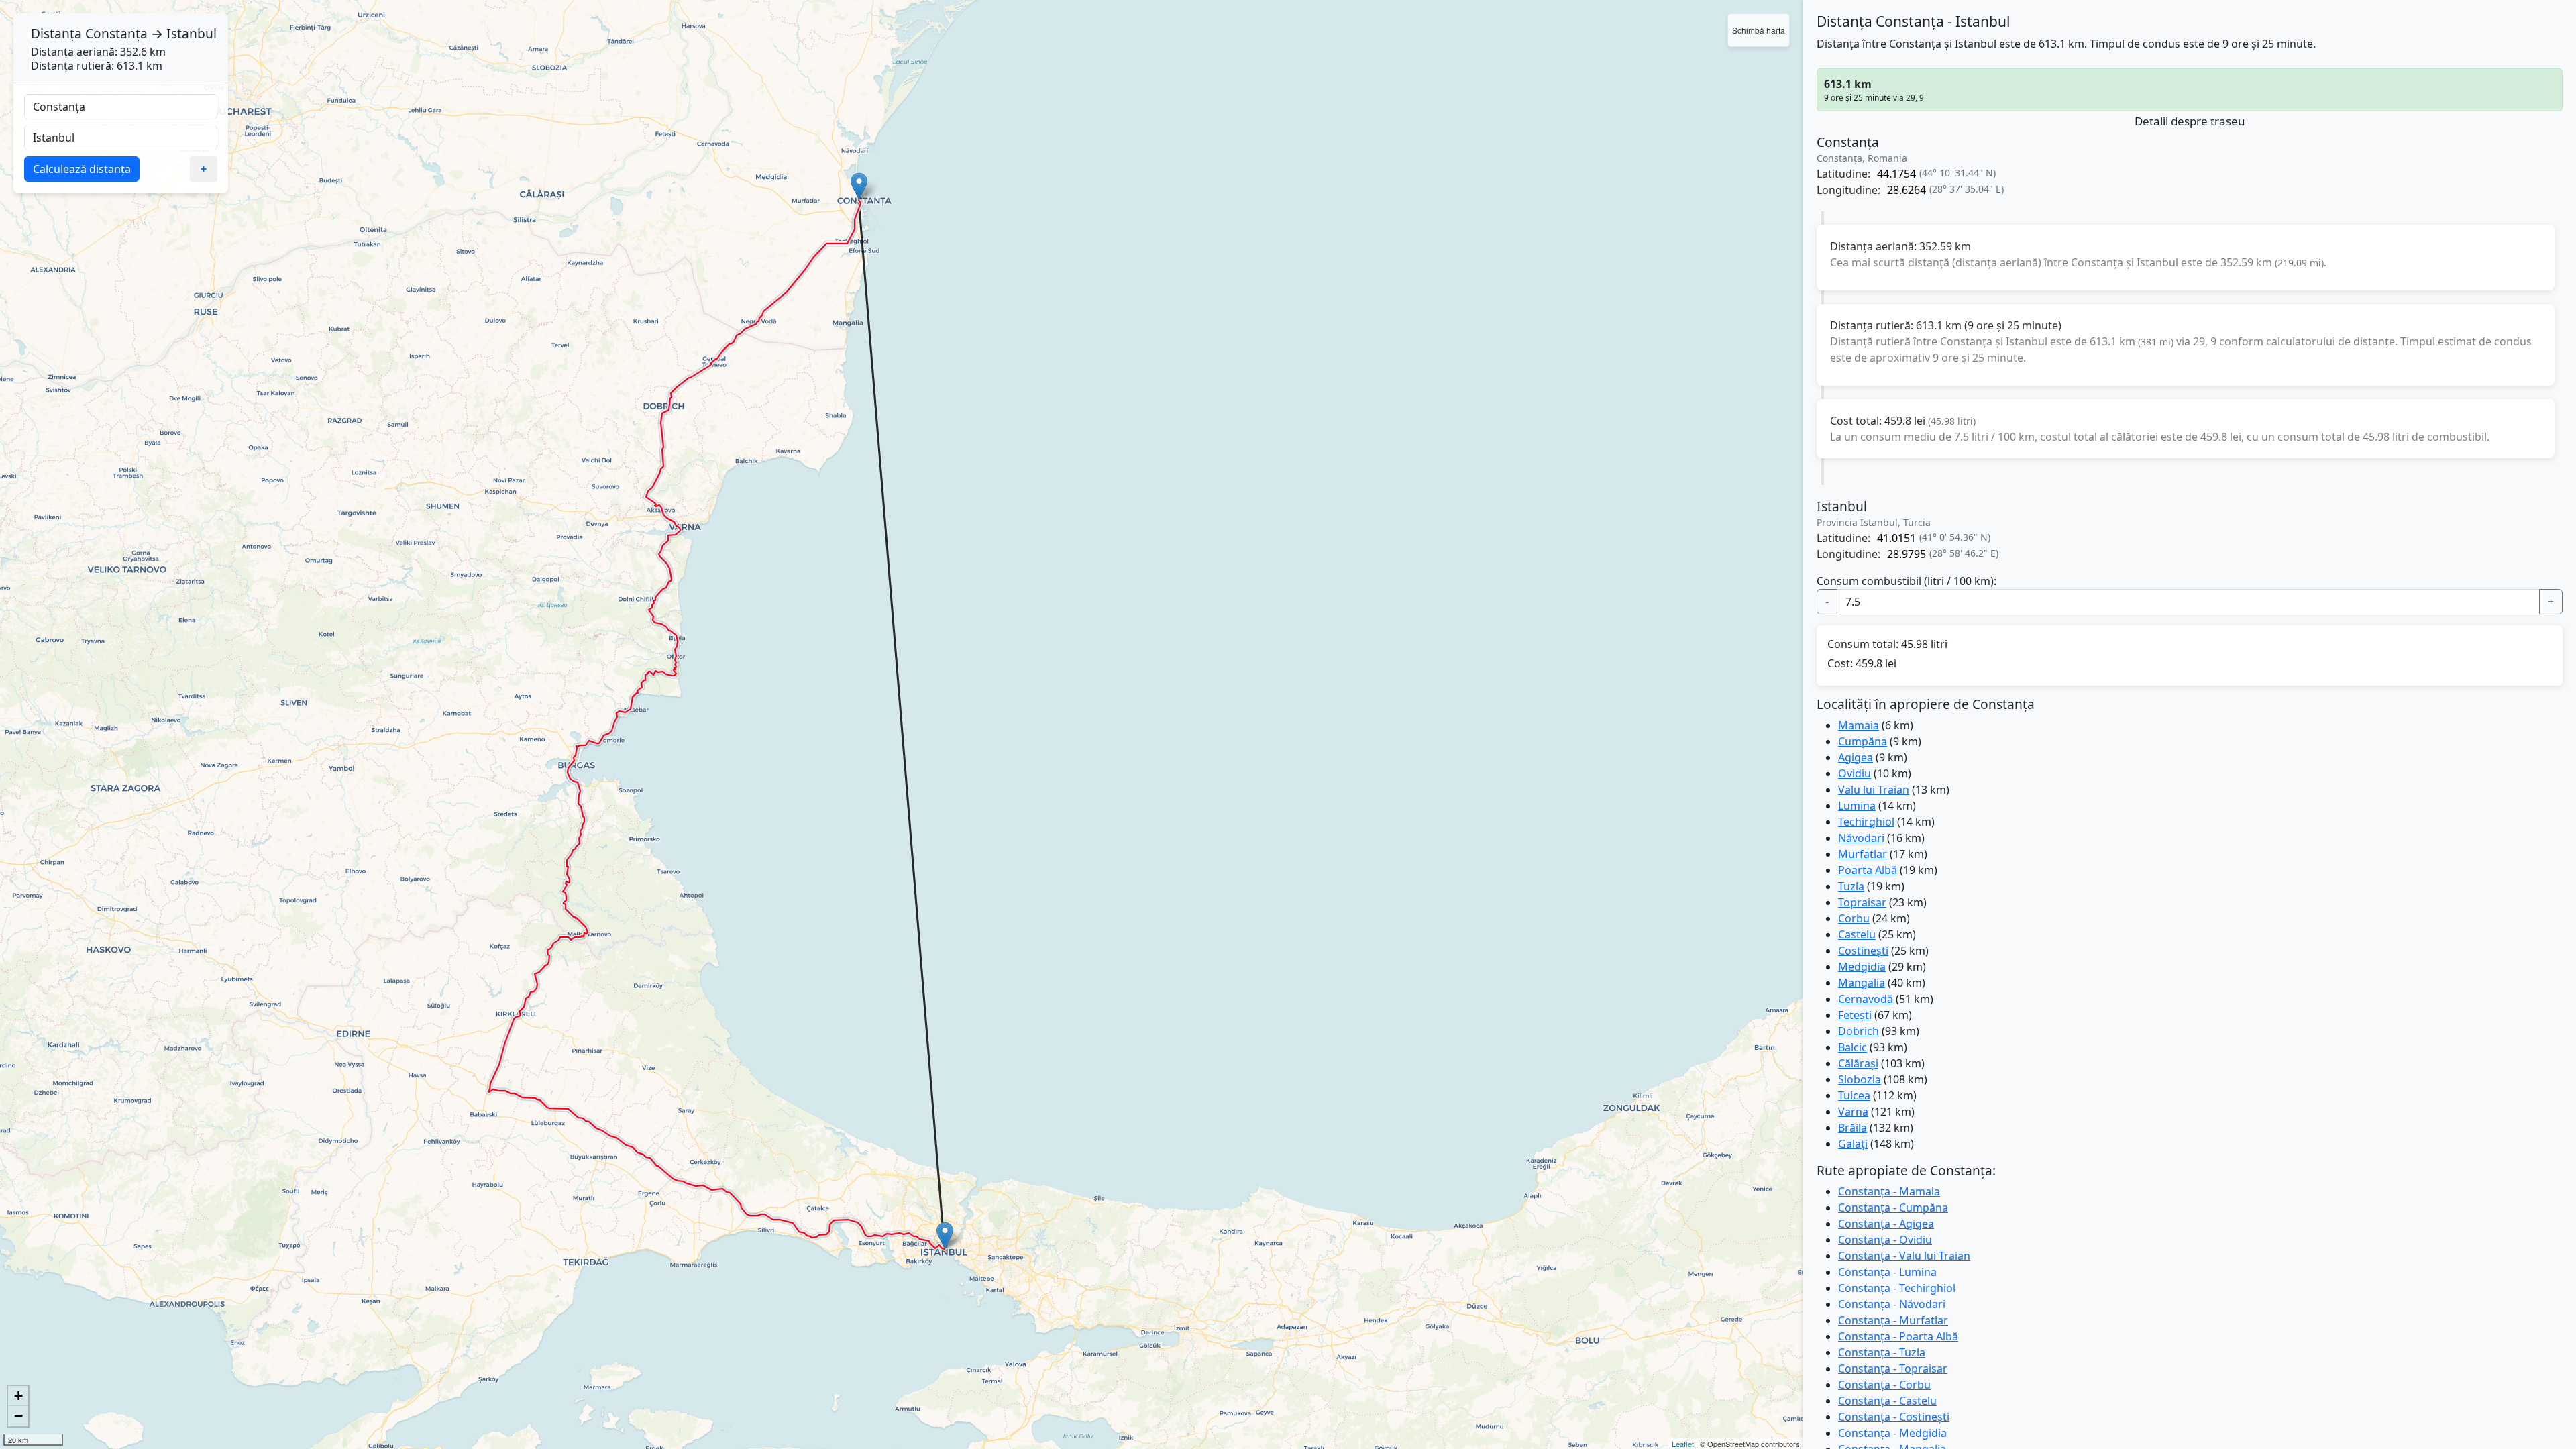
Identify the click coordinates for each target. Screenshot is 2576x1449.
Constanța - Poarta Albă (1898, 1336)
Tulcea (1854, 1095)
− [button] (18, 1416)
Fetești (1855, 1015)
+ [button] (18, 1396)
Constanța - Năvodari (1892, 1304)
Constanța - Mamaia (1889, 1191)
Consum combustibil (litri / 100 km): (1907, 581)
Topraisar (1862, 902)
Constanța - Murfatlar (1893, 1320)
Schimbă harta (1759, 30)
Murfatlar (1863, 854)
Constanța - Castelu (1887, 1401)
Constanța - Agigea (1886, 1224)
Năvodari (1861, 838)
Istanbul (192, 33)
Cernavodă (1866, 999)
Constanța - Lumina (1887, 1272)
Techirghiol (1866, 822)
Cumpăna (1863, 741)
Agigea (1856, 757)
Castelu (1857, 934)
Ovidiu (1855, 773)
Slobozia (1860, 1079)
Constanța (116, 33)
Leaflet (1683, 1444)
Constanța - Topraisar (1893, 1368)
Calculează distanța (82, 169)
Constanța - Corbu (1884, 1385)
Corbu (1854, 918)
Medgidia (1862, 967)
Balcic (1853, 1047)
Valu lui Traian (1874, 790)
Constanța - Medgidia (1892, 1433)
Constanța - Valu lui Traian (1904, 1256)
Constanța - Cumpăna (1893, 1207)
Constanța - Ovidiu (1885, 1240)
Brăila (1853, 1128)
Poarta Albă (1868, 870)
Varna (1853, 1112)
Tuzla (1851, 886)
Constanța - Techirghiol (1897, 1288)
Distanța (56, 33)
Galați (1853, 1144)
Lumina (1857, 806)
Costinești (1863, 951)
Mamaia (1859, 725)
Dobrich (1859, 1031)
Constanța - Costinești (1894, 1417)
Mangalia (1862, 983)
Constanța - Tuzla (1882, 1352)
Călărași (1858, 1063)
